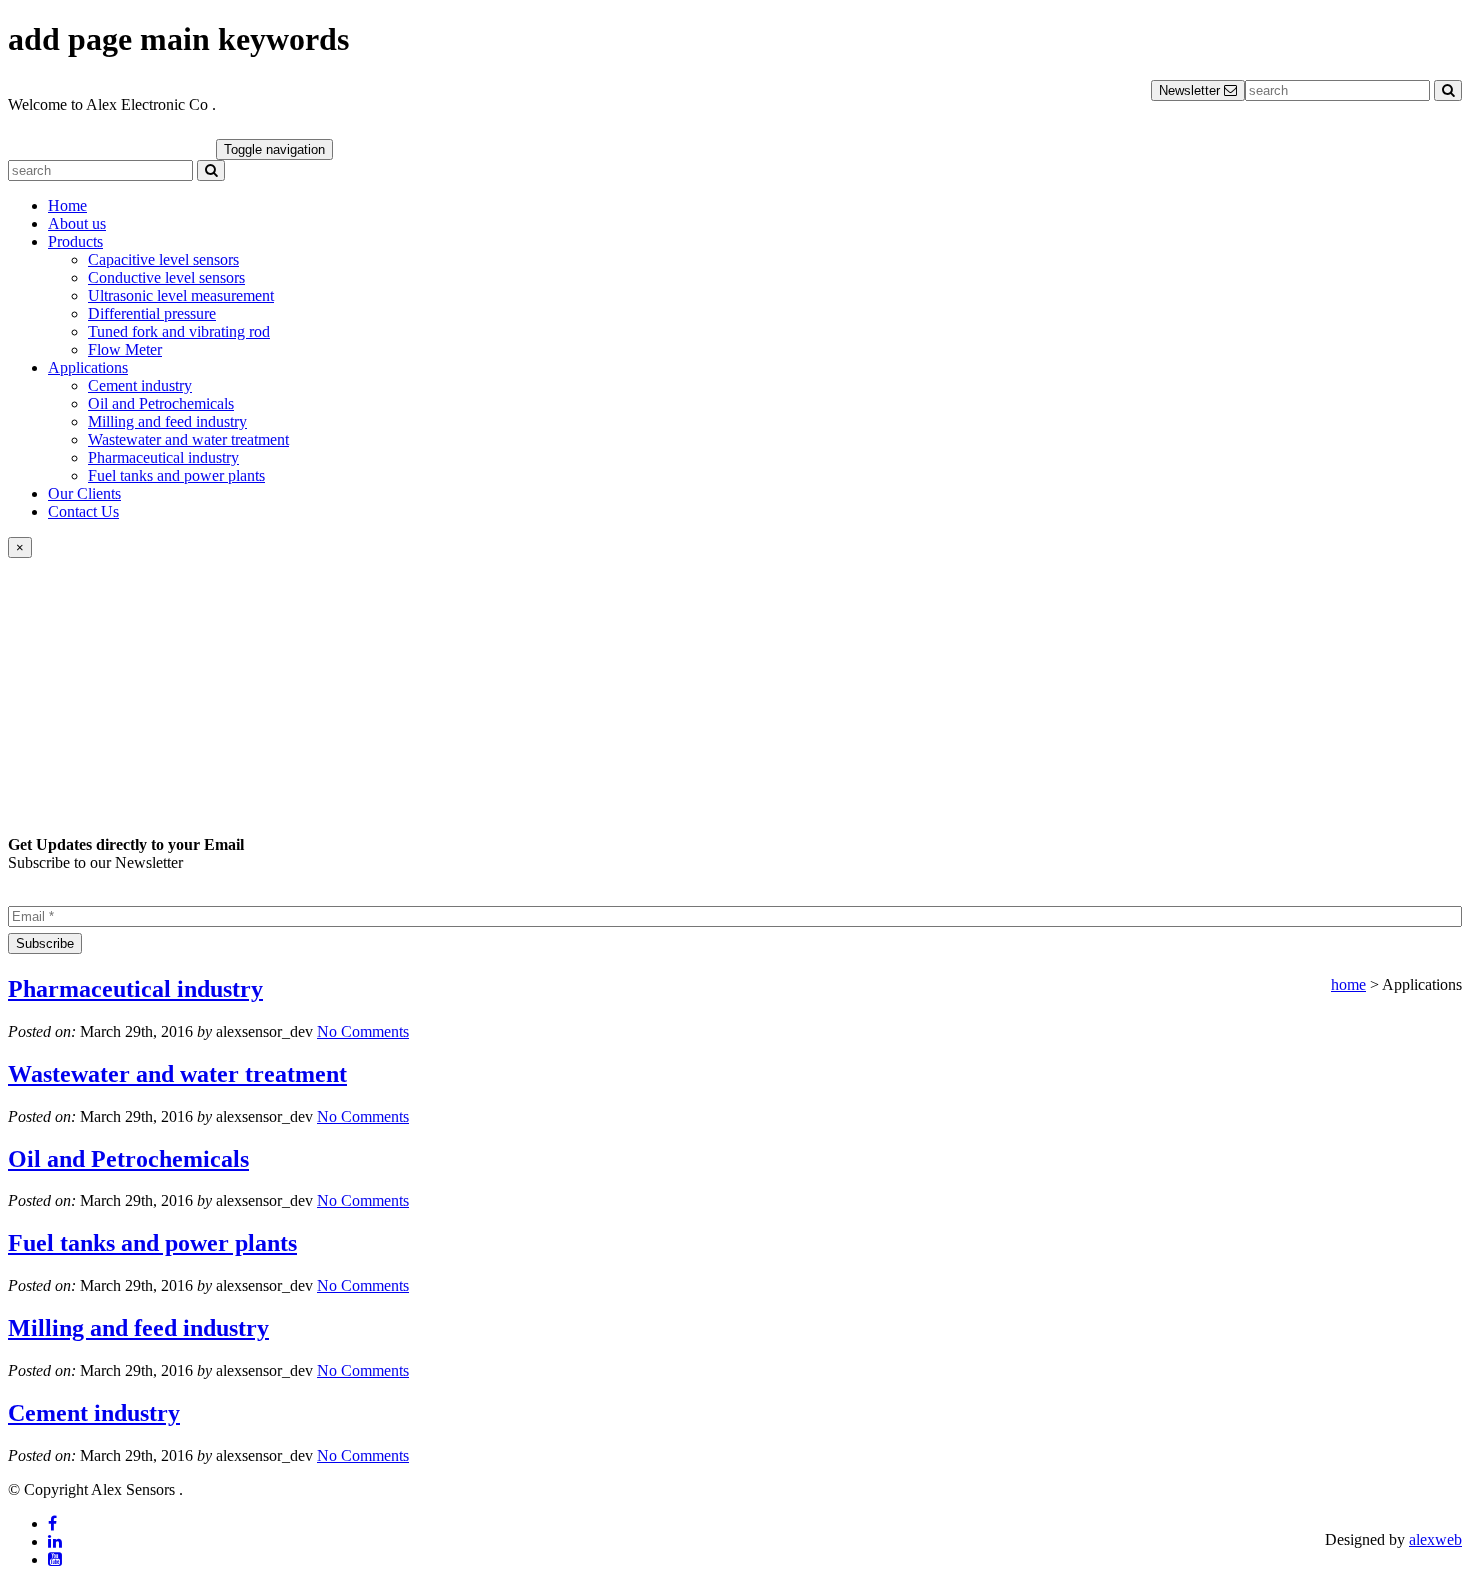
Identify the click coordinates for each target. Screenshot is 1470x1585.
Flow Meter (125, 349)
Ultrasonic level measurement (181, 295)
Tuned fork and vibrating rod (179, 331)
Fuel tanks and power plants (176, 475)
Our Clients (84, 493)
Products (75, 241)
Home (67, 205)
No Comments (363, 1031)
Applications (88, 367)
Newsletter (1191, 90)
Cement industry (140, 385)
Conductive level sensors (166, 277)
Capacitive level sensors (163, 259)
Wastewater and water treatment (188, 439)
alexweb (1435, 1539)
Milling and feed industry (167, 421)
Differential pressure (152, 313)
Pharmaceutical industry (163, 457)
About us (77, 223)
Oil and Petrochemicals (161, 403)
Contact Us (83, 511)
